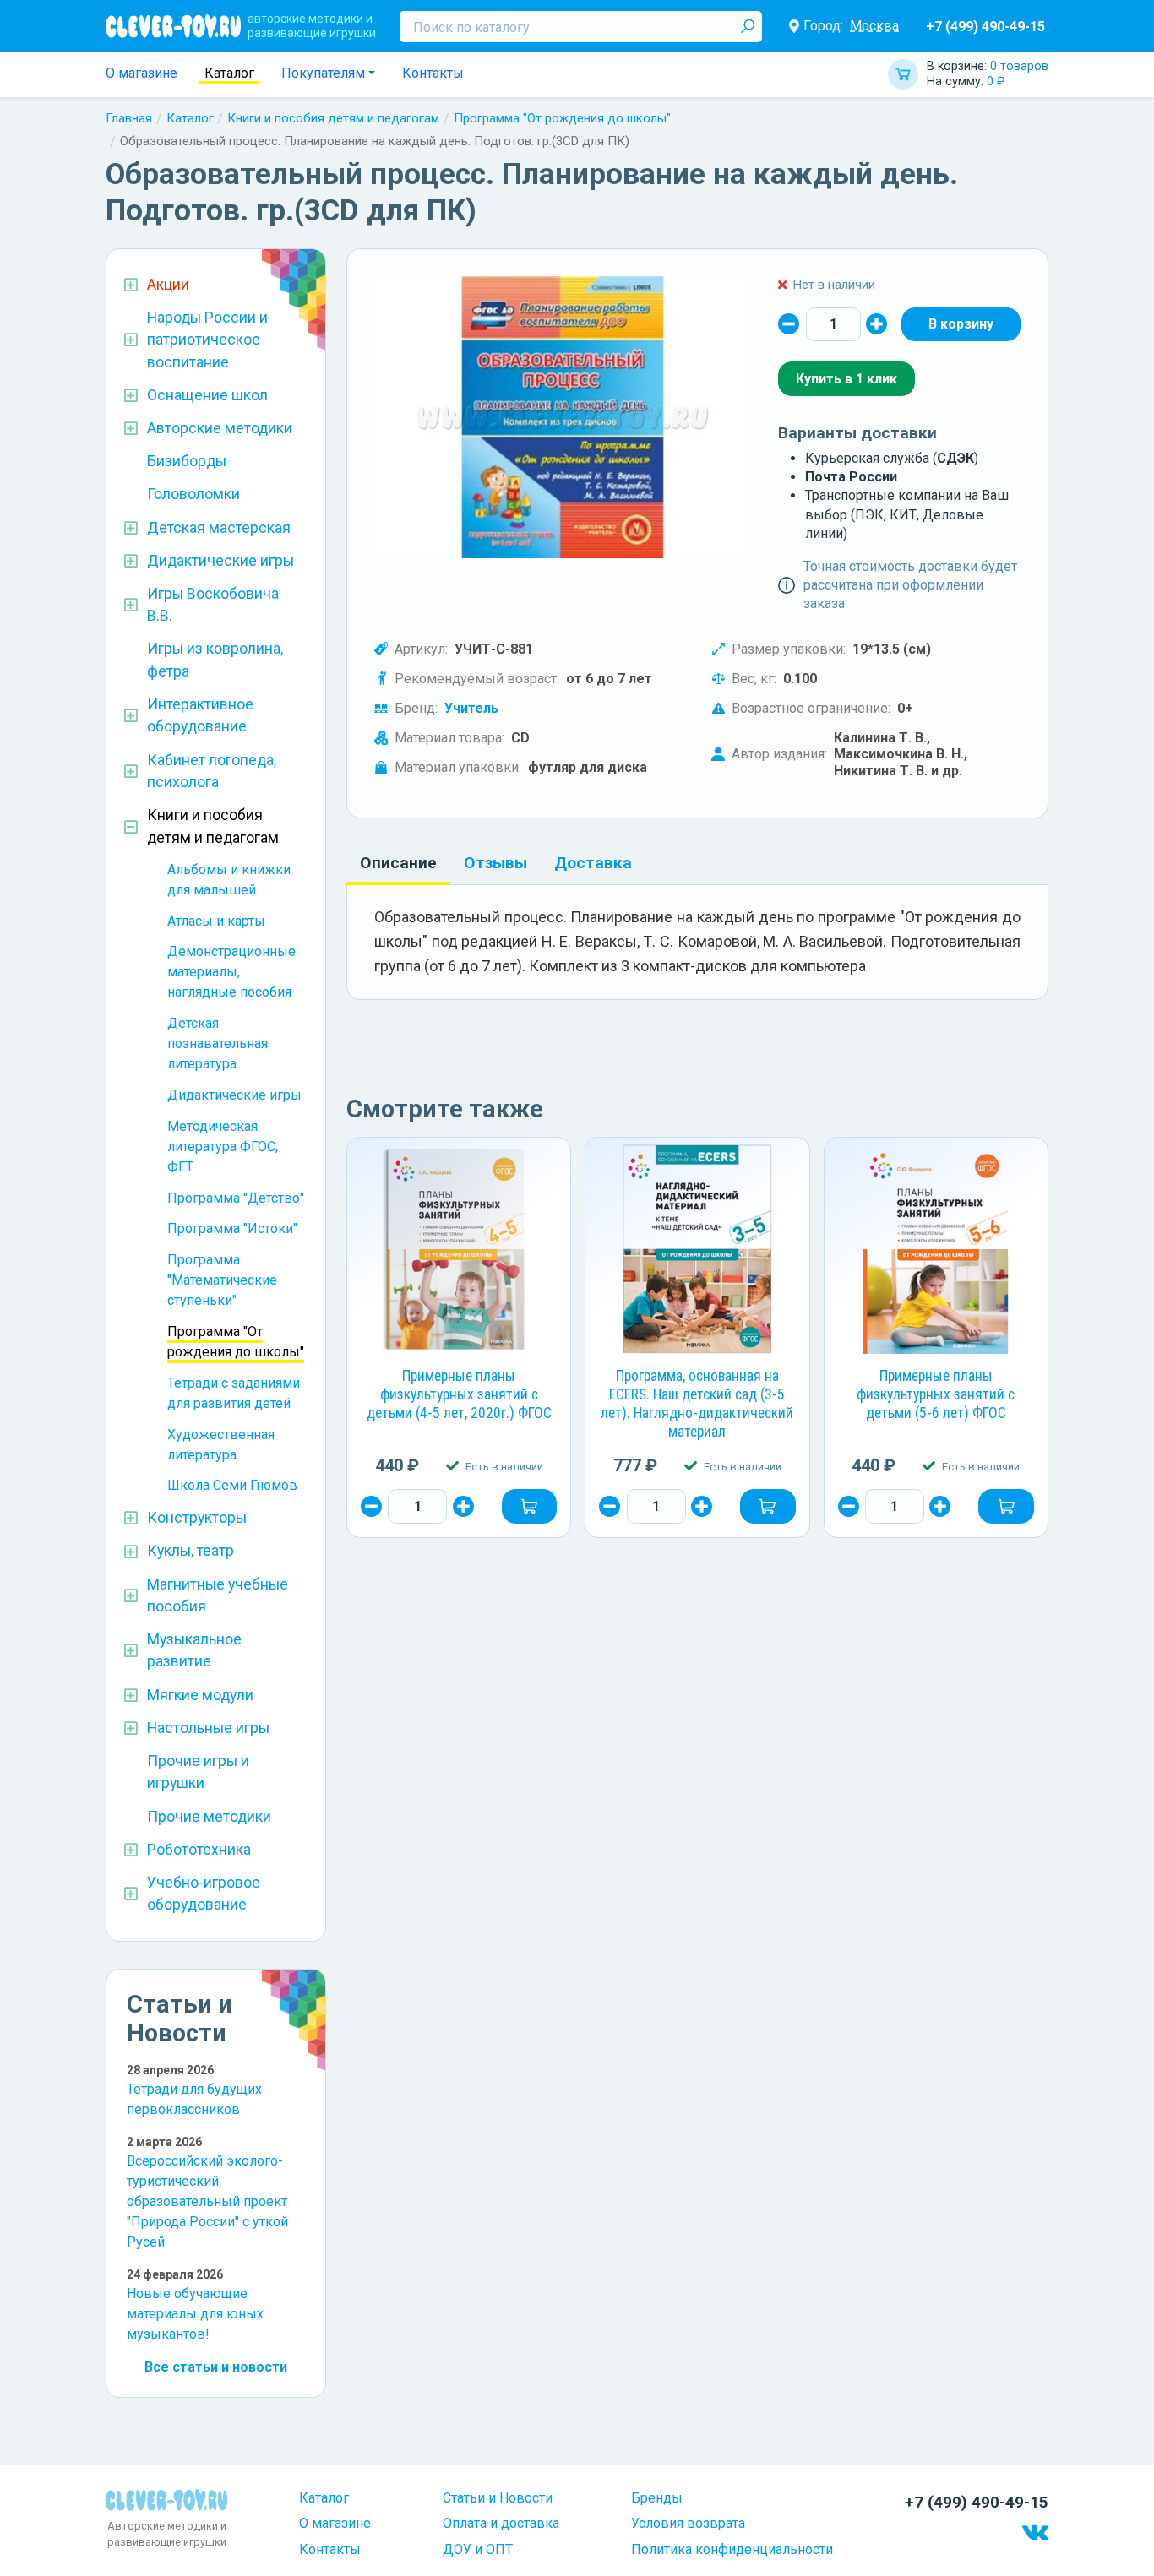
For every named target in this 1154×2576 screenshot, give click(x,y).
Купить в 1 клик (846, 379)
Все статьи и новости (216, 2367)
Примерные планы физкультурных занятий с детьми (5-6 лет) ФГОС (936, 1394)
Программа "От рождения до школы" (562, 118)
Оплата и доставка (501, 2523)
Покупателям (323, 73)
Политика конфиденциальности (732, 2549)
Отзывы (495, 863)
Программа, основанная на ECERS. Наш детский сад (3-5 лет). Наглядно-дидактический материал (697, 1404)
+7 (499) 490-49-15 (985, 27)
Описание (398, 863)
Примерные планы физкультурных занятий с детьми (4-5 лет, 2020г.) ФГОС (459, 1394)
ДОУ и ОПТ (478, 2549)
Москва (874, 26)
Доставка (593, 863)
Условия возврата (688, 2523)
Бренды (657, 2498)
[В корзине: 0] (961, 324)
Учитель (471, 708)
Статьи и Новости (498, 2498)
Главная (129, 118)
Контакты (433, 73)
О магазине (142, 73)
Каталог (229, 73)
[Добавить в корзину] (530, 1506)
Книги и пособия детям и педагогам (333, 118)
